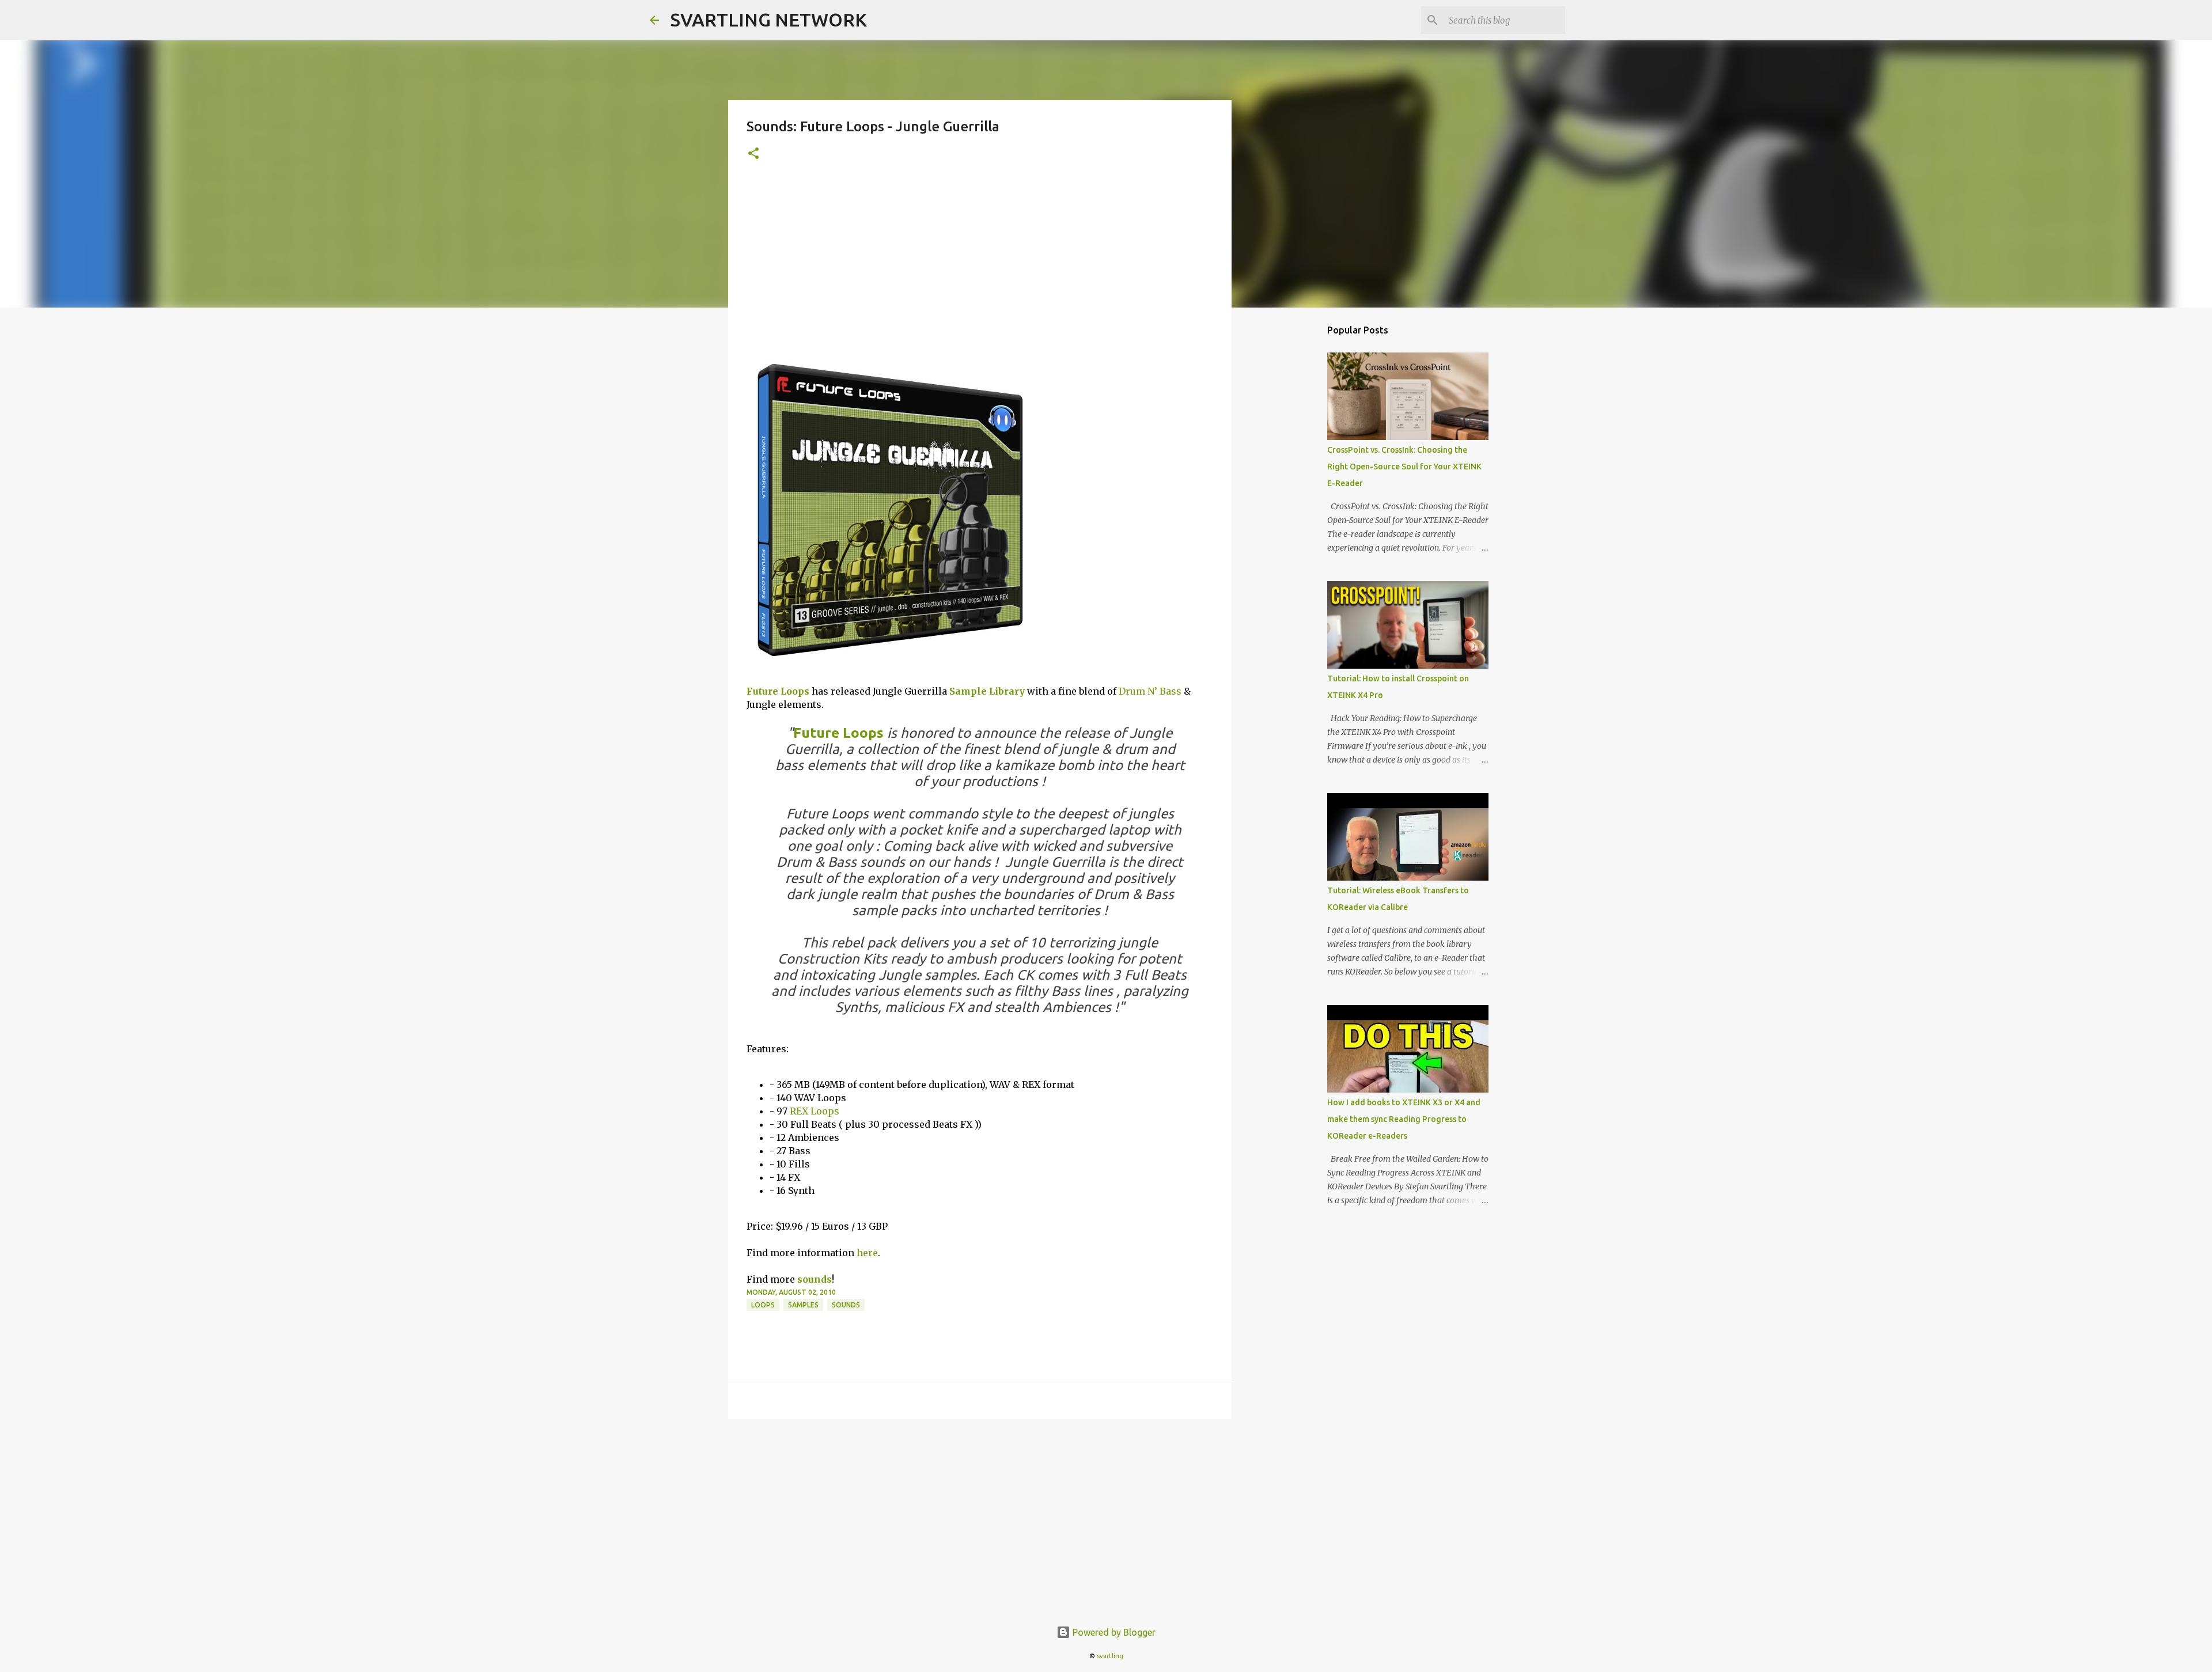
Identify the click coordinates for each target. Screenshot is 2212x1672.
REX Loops (815, 1111)
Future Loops (778, 691)
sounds (815, 1279)
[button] (753, 154)
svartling (1110, 1656)
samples (803, 1305)
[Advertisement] (980, 266)
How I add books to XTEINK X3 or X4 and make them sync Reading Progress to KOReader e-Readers (1404, 1119)
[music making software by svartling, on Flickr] (891, 665)
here (867, 1253)
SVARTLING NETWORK (769, 20)
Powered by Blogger (1113, 1632)
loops (763, 1305)
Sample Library (987, 691)
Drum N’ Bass (1150, 691)
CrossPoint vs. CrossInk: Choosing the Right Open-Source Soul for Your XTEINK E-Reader (1404, 467)
